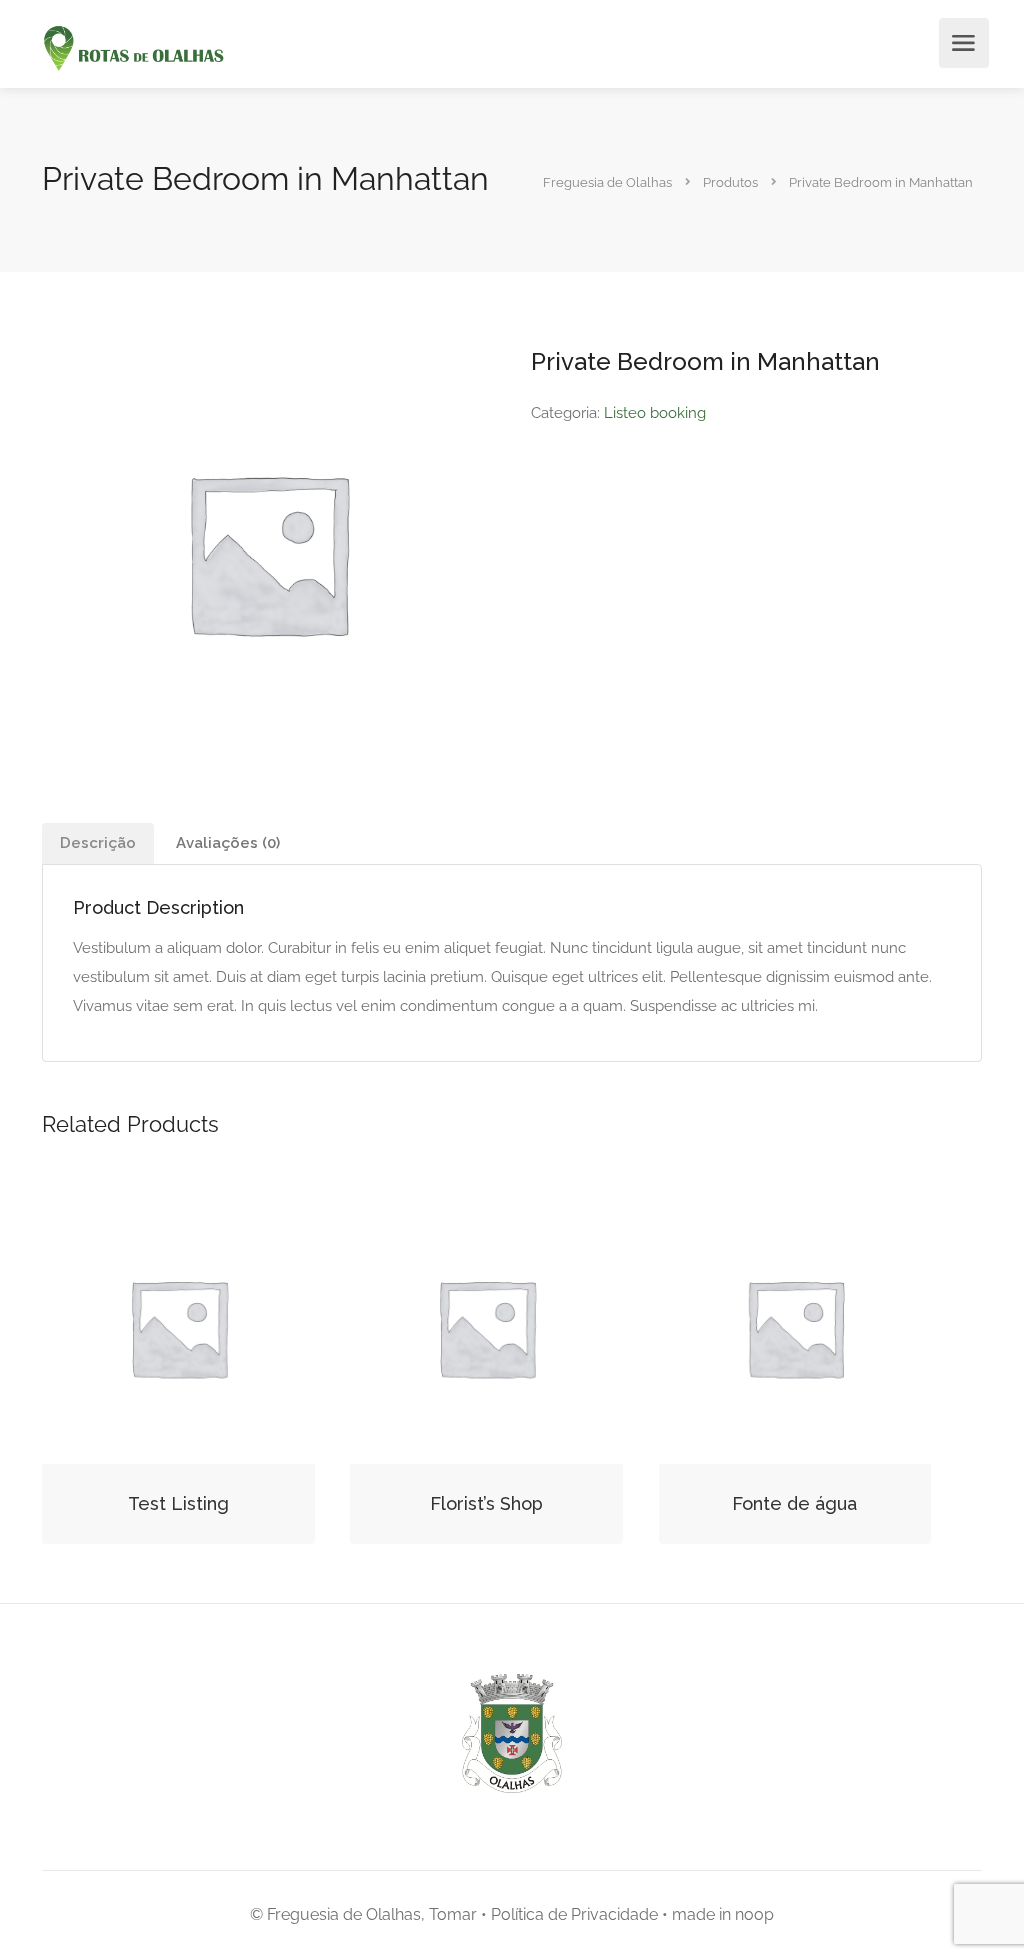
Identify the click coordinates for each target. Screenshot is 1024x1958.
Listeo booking (655, 413)
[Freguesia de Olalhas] (131, 49)
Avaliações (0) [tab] (228, 843)
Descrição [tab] (98, 843)
